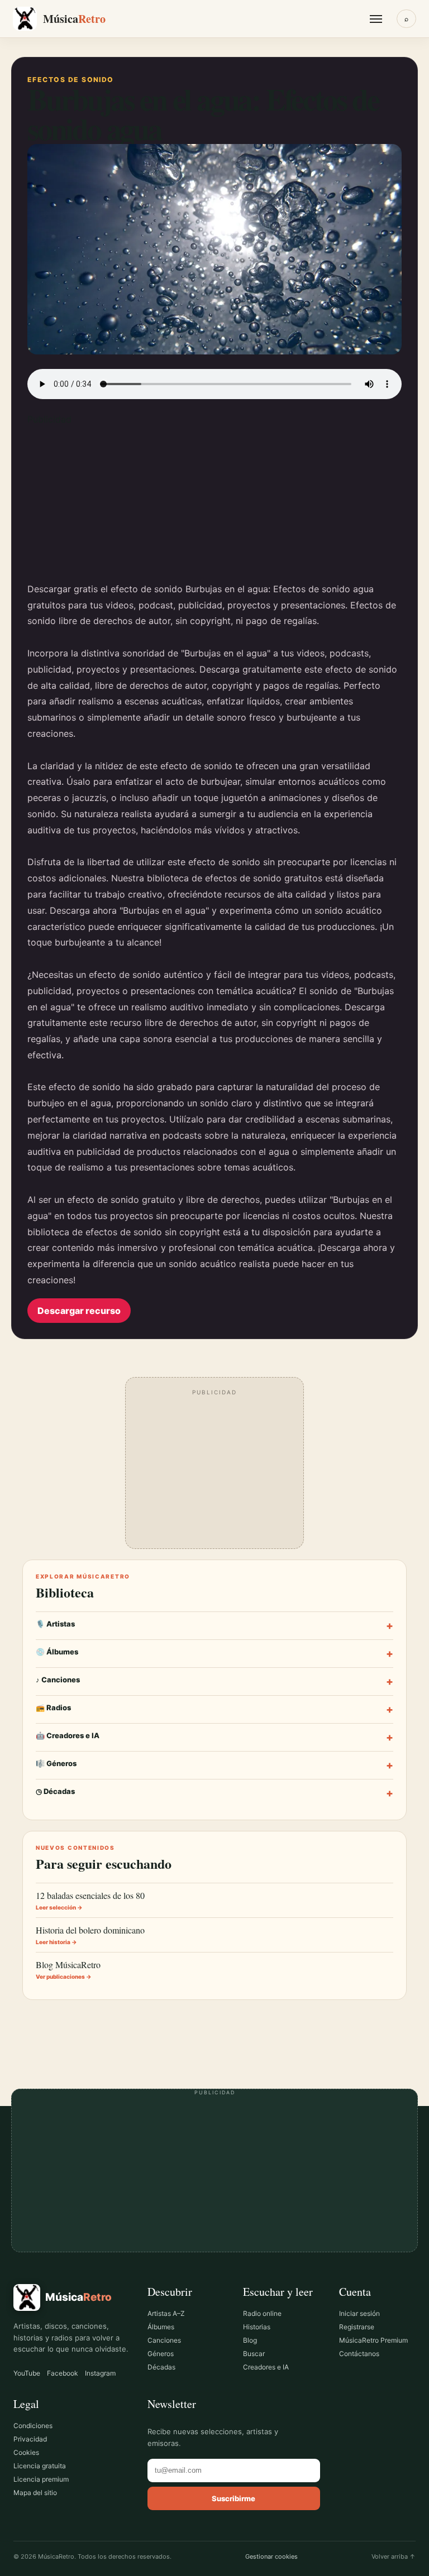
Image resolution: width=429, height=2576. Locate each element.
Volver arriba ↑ (394, 2556)
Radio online (262, 2313)
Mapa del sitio (35, 2493)
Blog (250, 2340)
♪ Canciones (214, 1682)
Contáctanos (359, 2354)
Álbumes (161, 2327)
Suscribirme (233, 2498)
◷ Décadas (214, 1793)
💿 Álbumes (214, 1654)
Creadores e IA (266, 2367)
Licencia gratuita (40, 2466)
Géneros (161, 2354)
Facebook (63, 2373)
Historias (257, 2327)
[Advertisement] (214, 503)
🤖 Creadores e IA (214, 1737)
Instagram (100, 2373)
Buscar (254, 2354)
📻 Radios (214, 1709)
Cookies (26, 2452)
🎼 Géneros (214, 1765)
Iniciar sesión (359, 2313)
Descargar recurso (79, 1311)
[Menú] (376, 19)
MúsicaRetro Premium (373, 2340)
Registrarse (357, 2327)
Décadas (161, 2367)
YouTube (27, 2373)
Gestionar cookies (271, 2556)
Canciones (164, 2340)
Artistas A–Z (166, 2313)
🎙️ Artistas (214, 1626)
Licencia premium (41, 2479)
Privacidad (30, 2439)
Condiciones (33, 2426)
